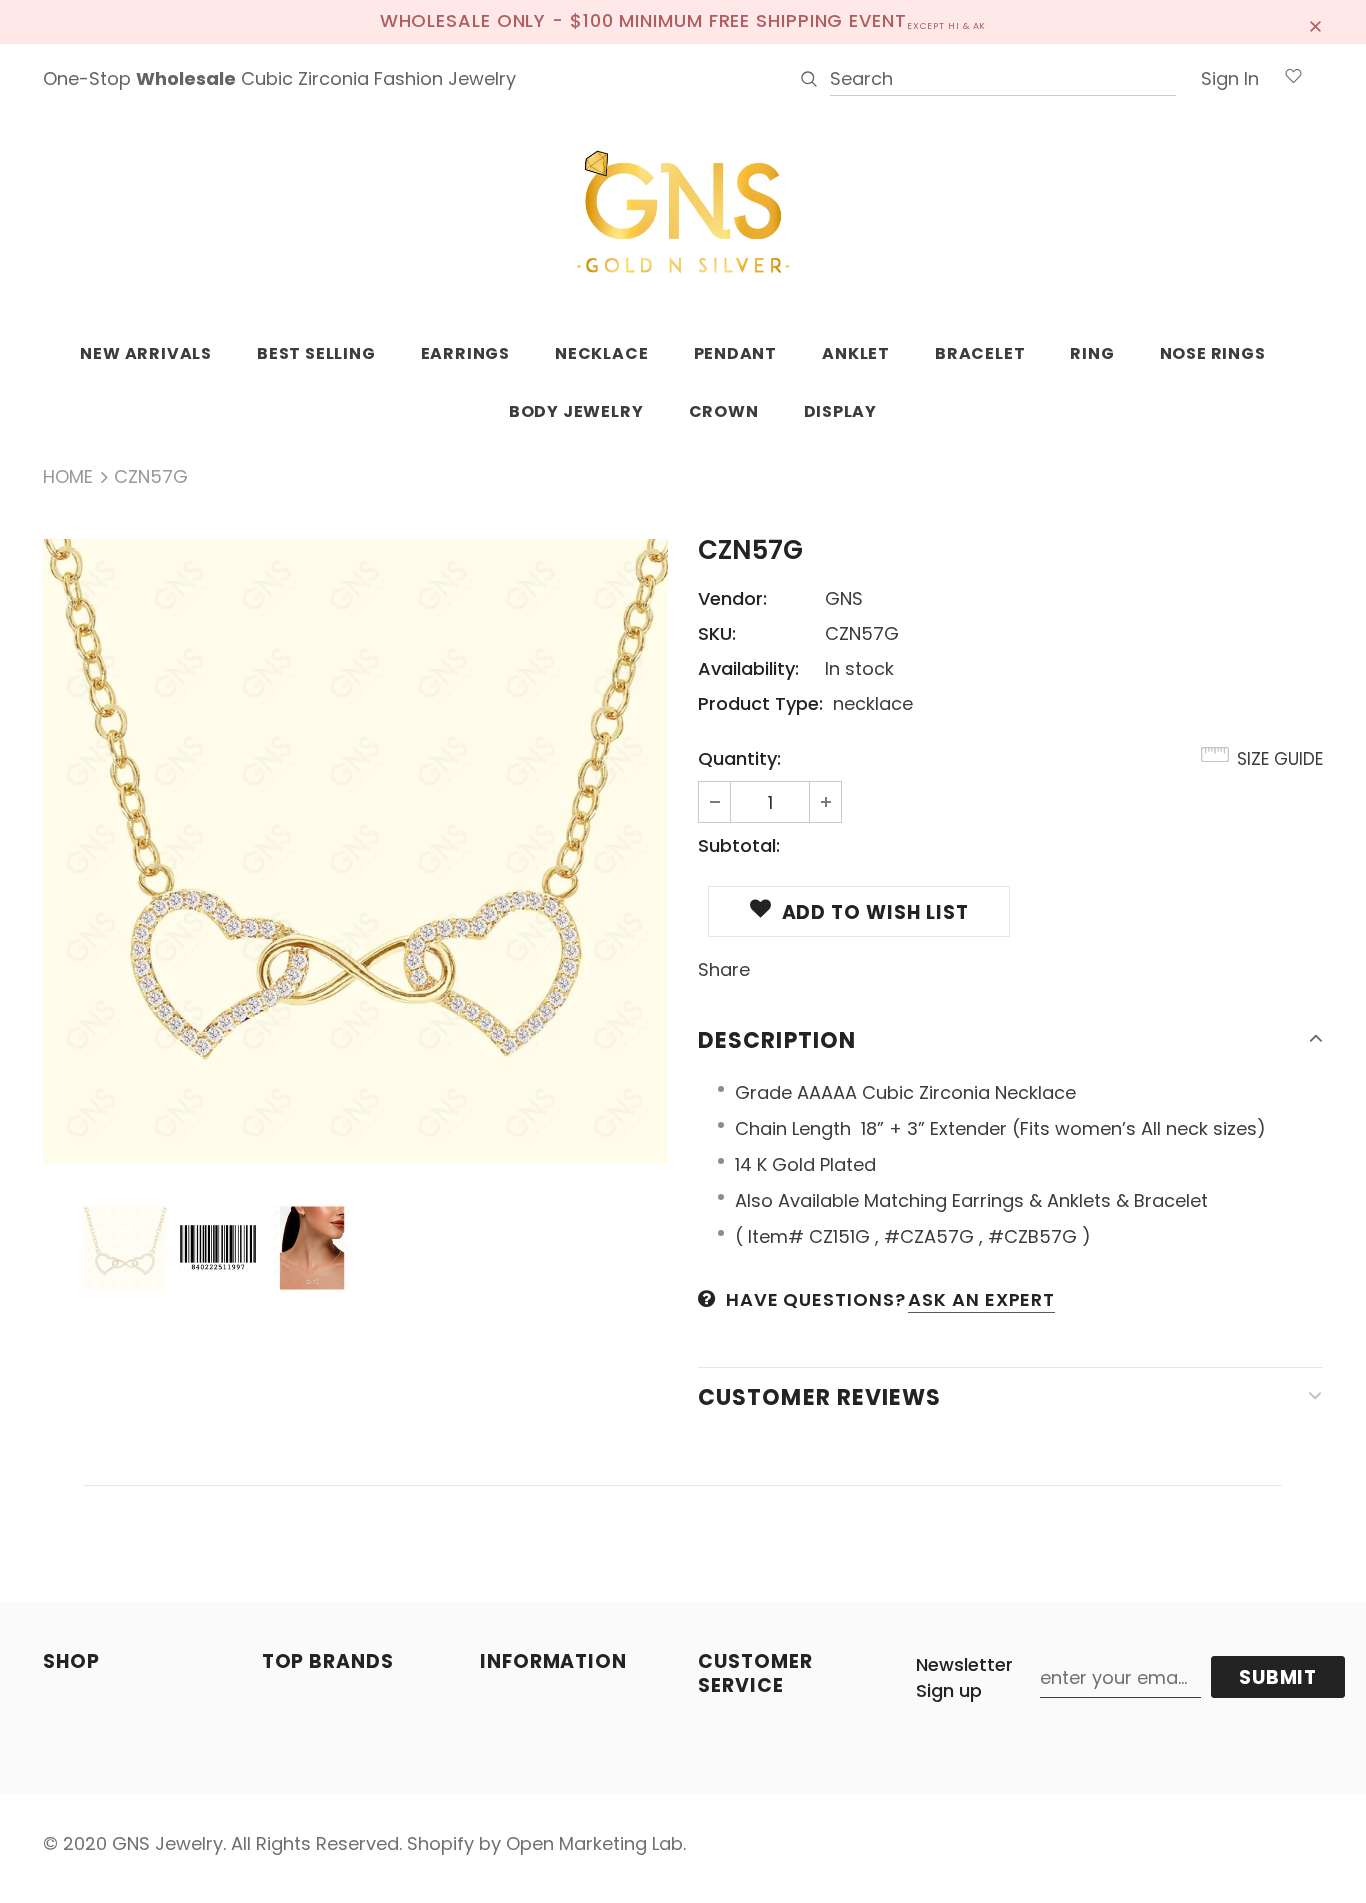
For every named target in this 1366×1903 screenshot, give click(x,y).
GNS (844, 598)
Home (68, 476)
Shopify (440, 1843)
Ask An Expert (981, 1299)
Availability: (748, 668)
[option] (355, 851)
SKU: (717, 633)
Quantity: (739, 758)
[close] (1316, 22)
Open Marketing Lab (594, 1843)
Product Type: (760, 703)
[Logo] (683, 213)
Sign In (1230, 78)
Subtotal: (739, 845)
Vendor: (732, 598)
